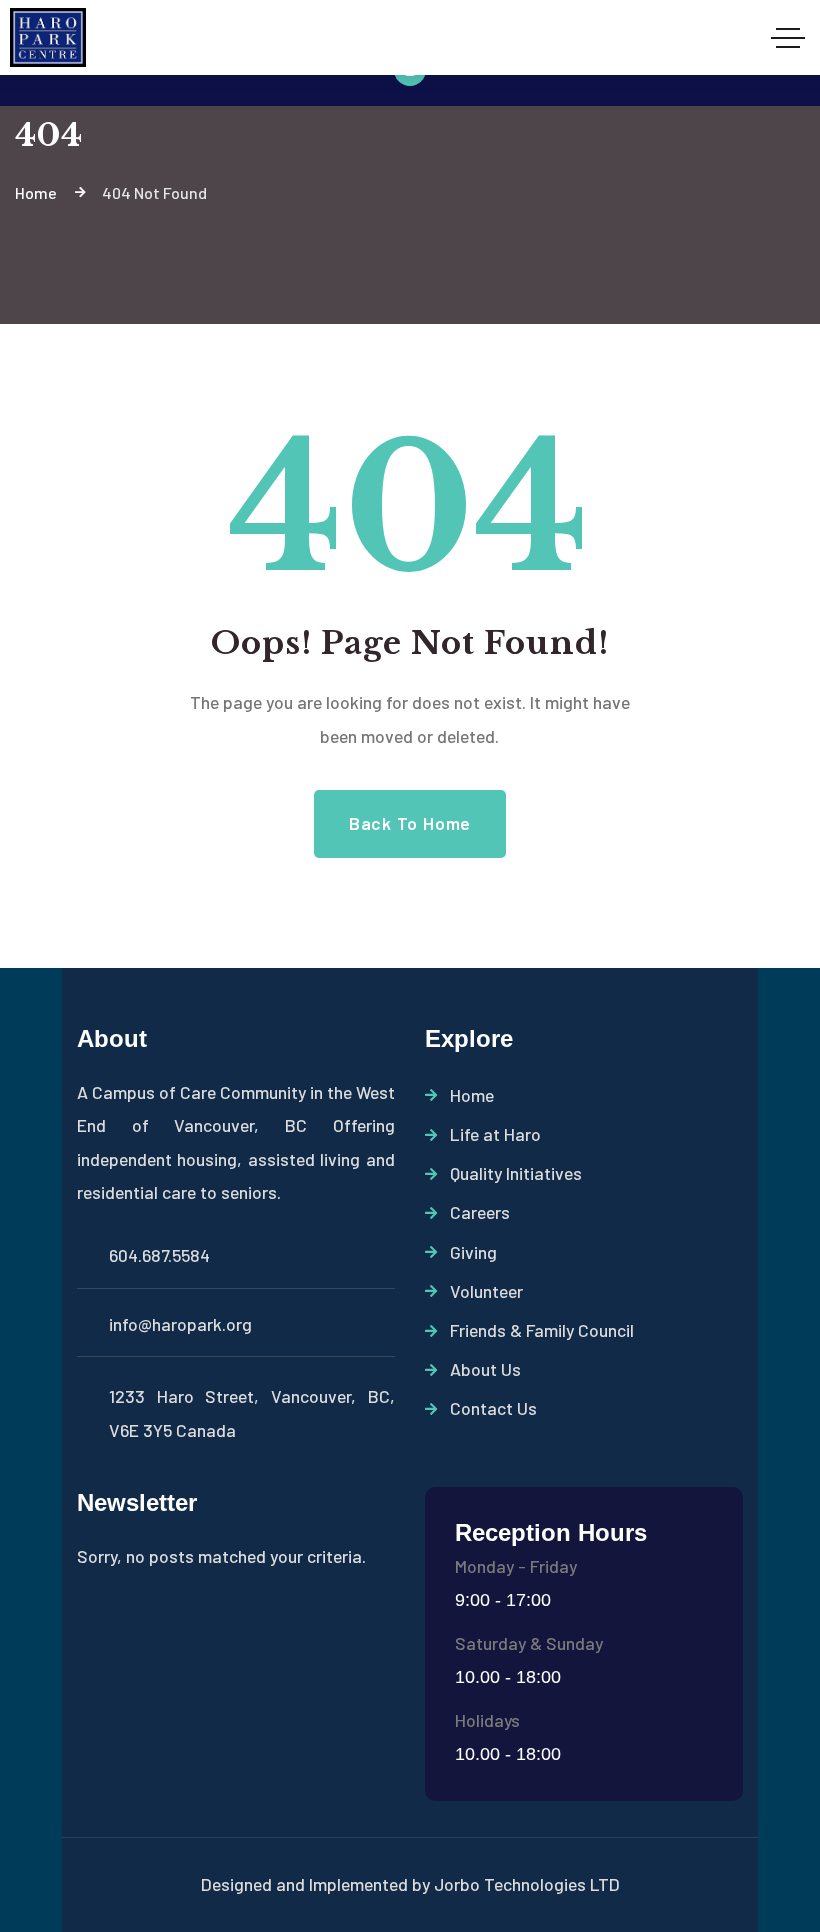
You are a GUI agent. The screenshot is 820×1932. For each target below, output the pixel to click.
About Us (485, 1369)
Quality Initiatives (516, 1173)
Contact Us (493, 1408)
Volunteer (486, 1291)
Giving (473, 1252)
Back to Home (410, 823)
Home (472, 1095)
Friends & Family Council (542, 1330)
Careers (480, 1212)
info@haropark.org (180, 1324)
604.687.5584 (159, 1255)
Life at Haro (495, 1134)
